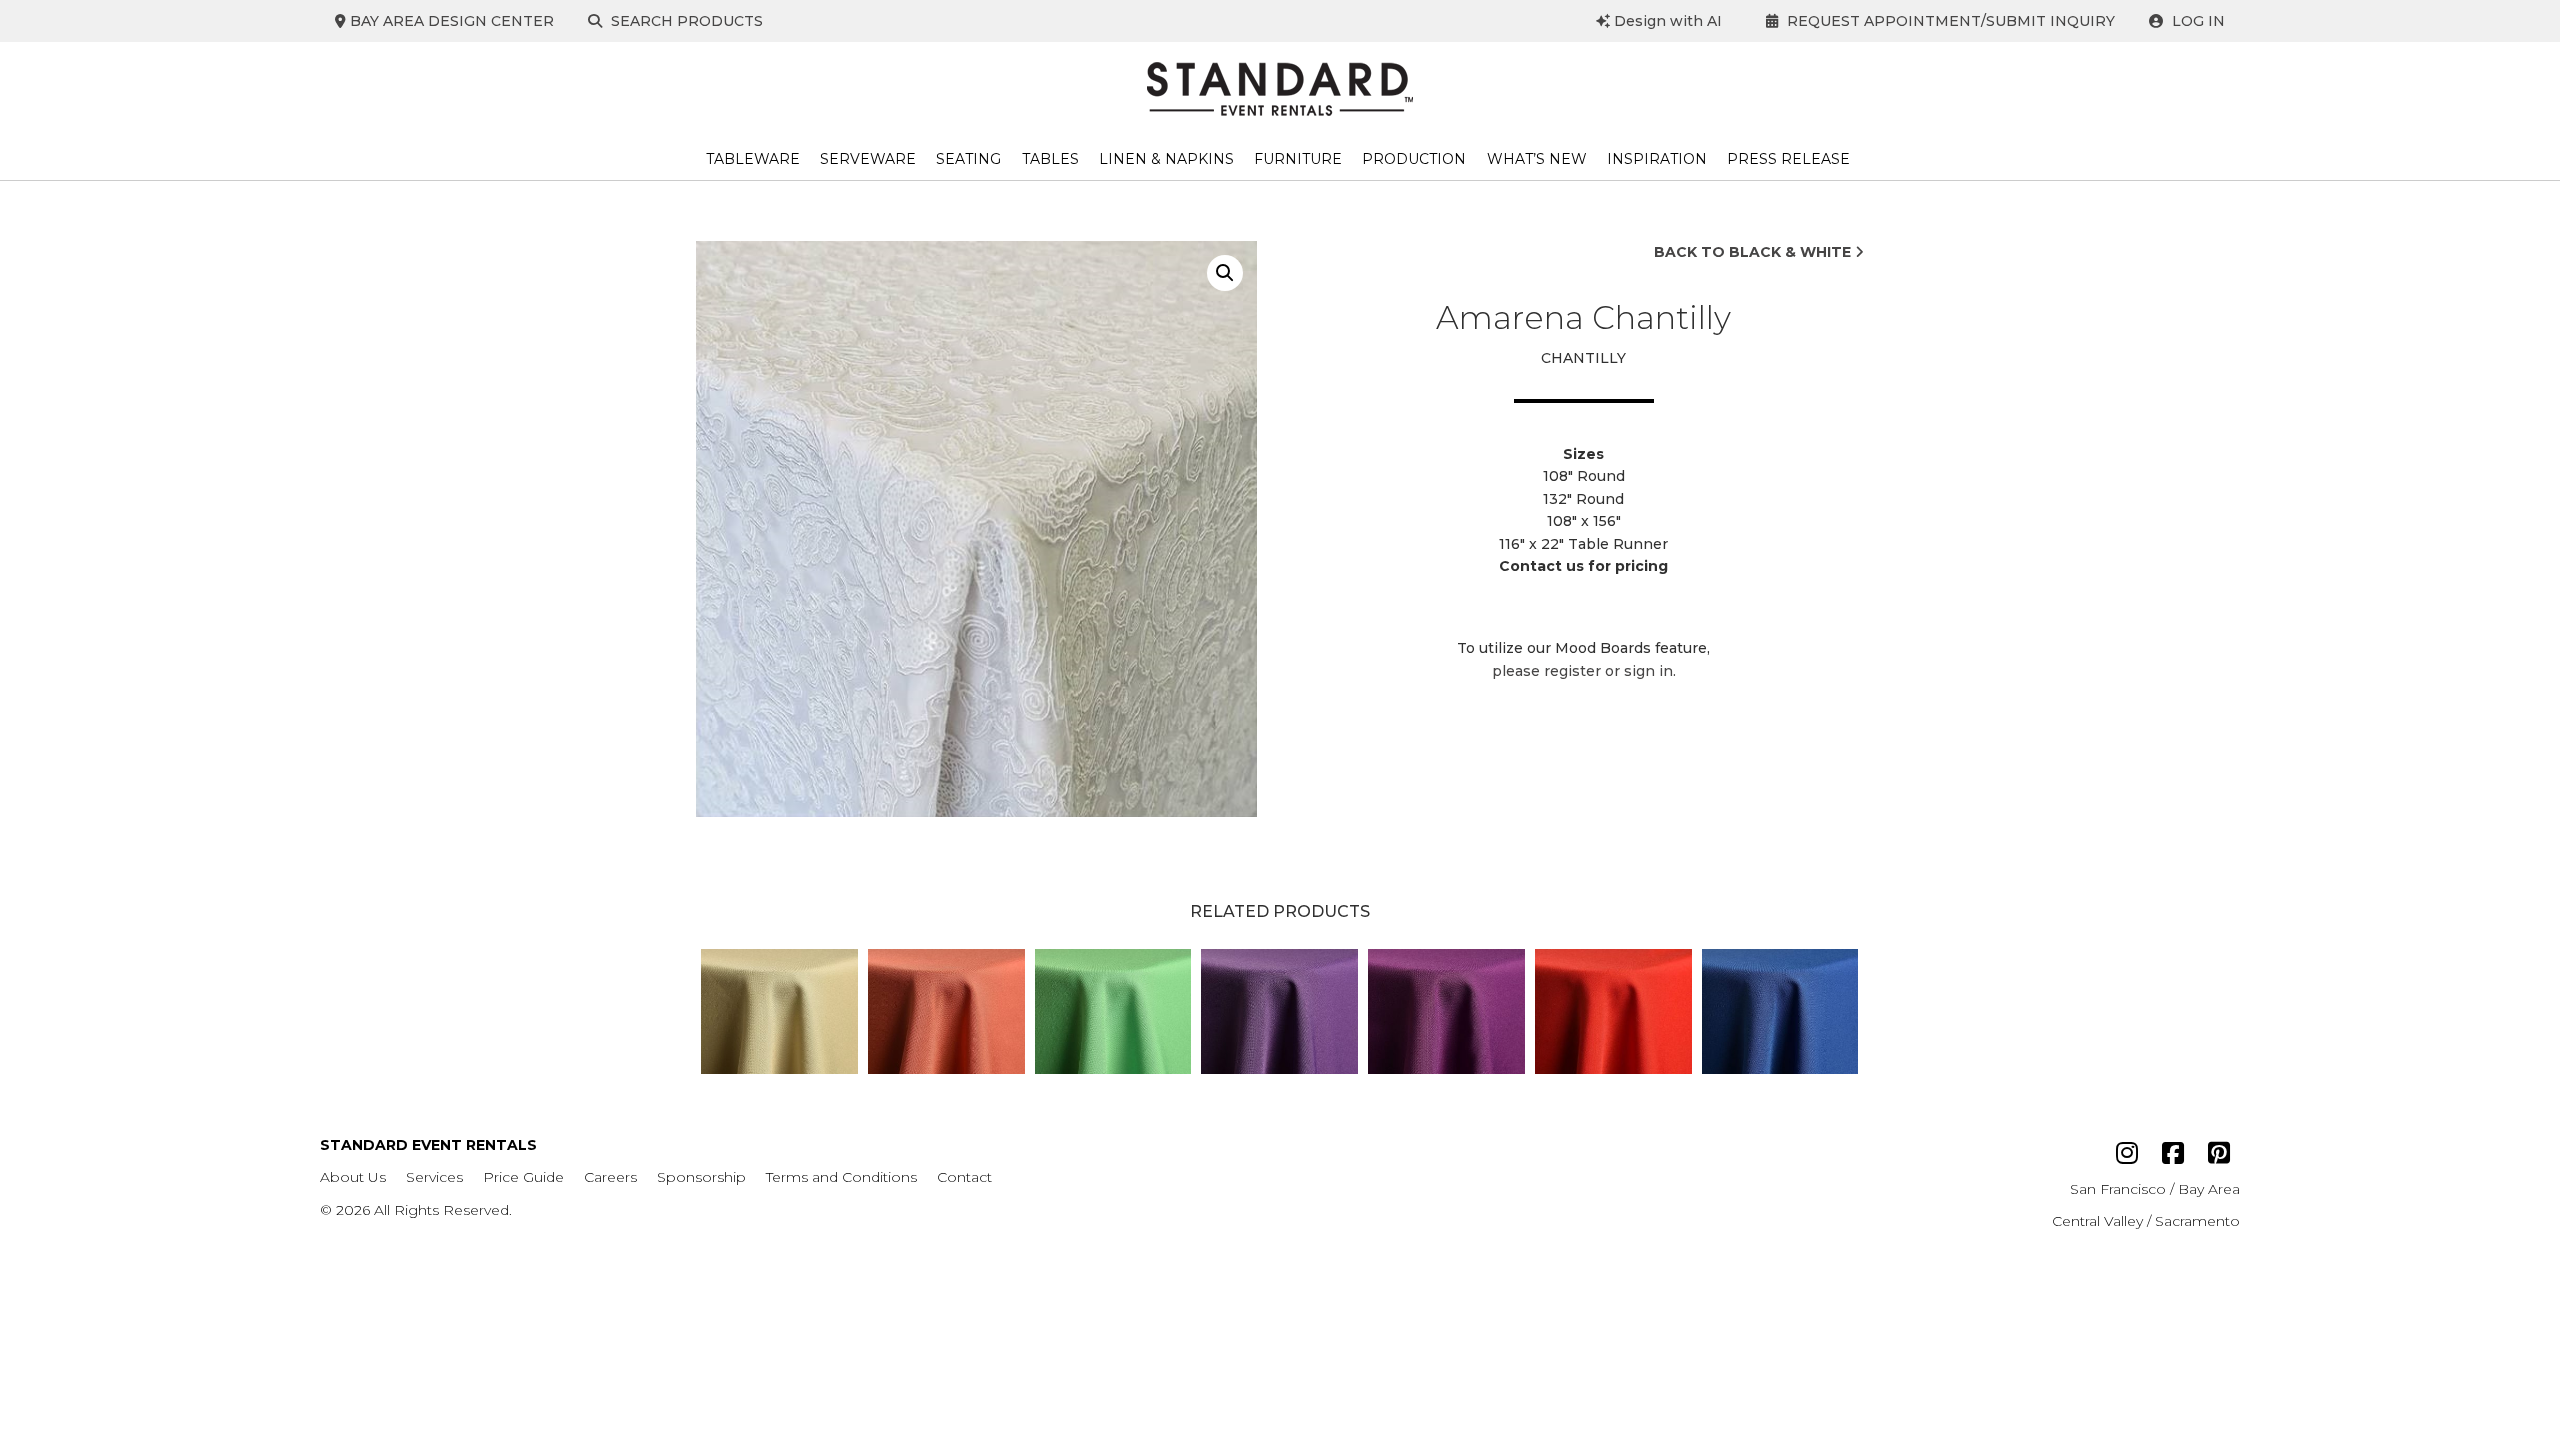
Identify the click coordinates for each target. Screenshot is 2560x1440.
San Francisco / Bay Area (2155, 1189)
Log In (2196, 21)
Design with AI (1666, 21)
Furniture (1298, 159)
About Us (353, 1177)
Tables (1050, 159)
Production (1414, 159)
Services (434, 1177)
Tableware (753, 159)
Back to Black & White (1754, 252)
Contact (964, 1177)
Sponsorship (701, 1177)
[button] (1225, 273)
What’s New (1537, 159)
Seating (968, 159)
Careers (610, 1177)
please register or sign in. (1584, 671)
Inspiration (1657, 159)
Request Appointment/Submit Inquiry (1949, 21)
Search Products (685, 21)
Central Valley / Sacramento (2146, 1221)
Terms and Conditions (841, 1177)
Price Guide (523, 1177)
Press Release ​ (1790, 159)
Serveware (868, 159)
